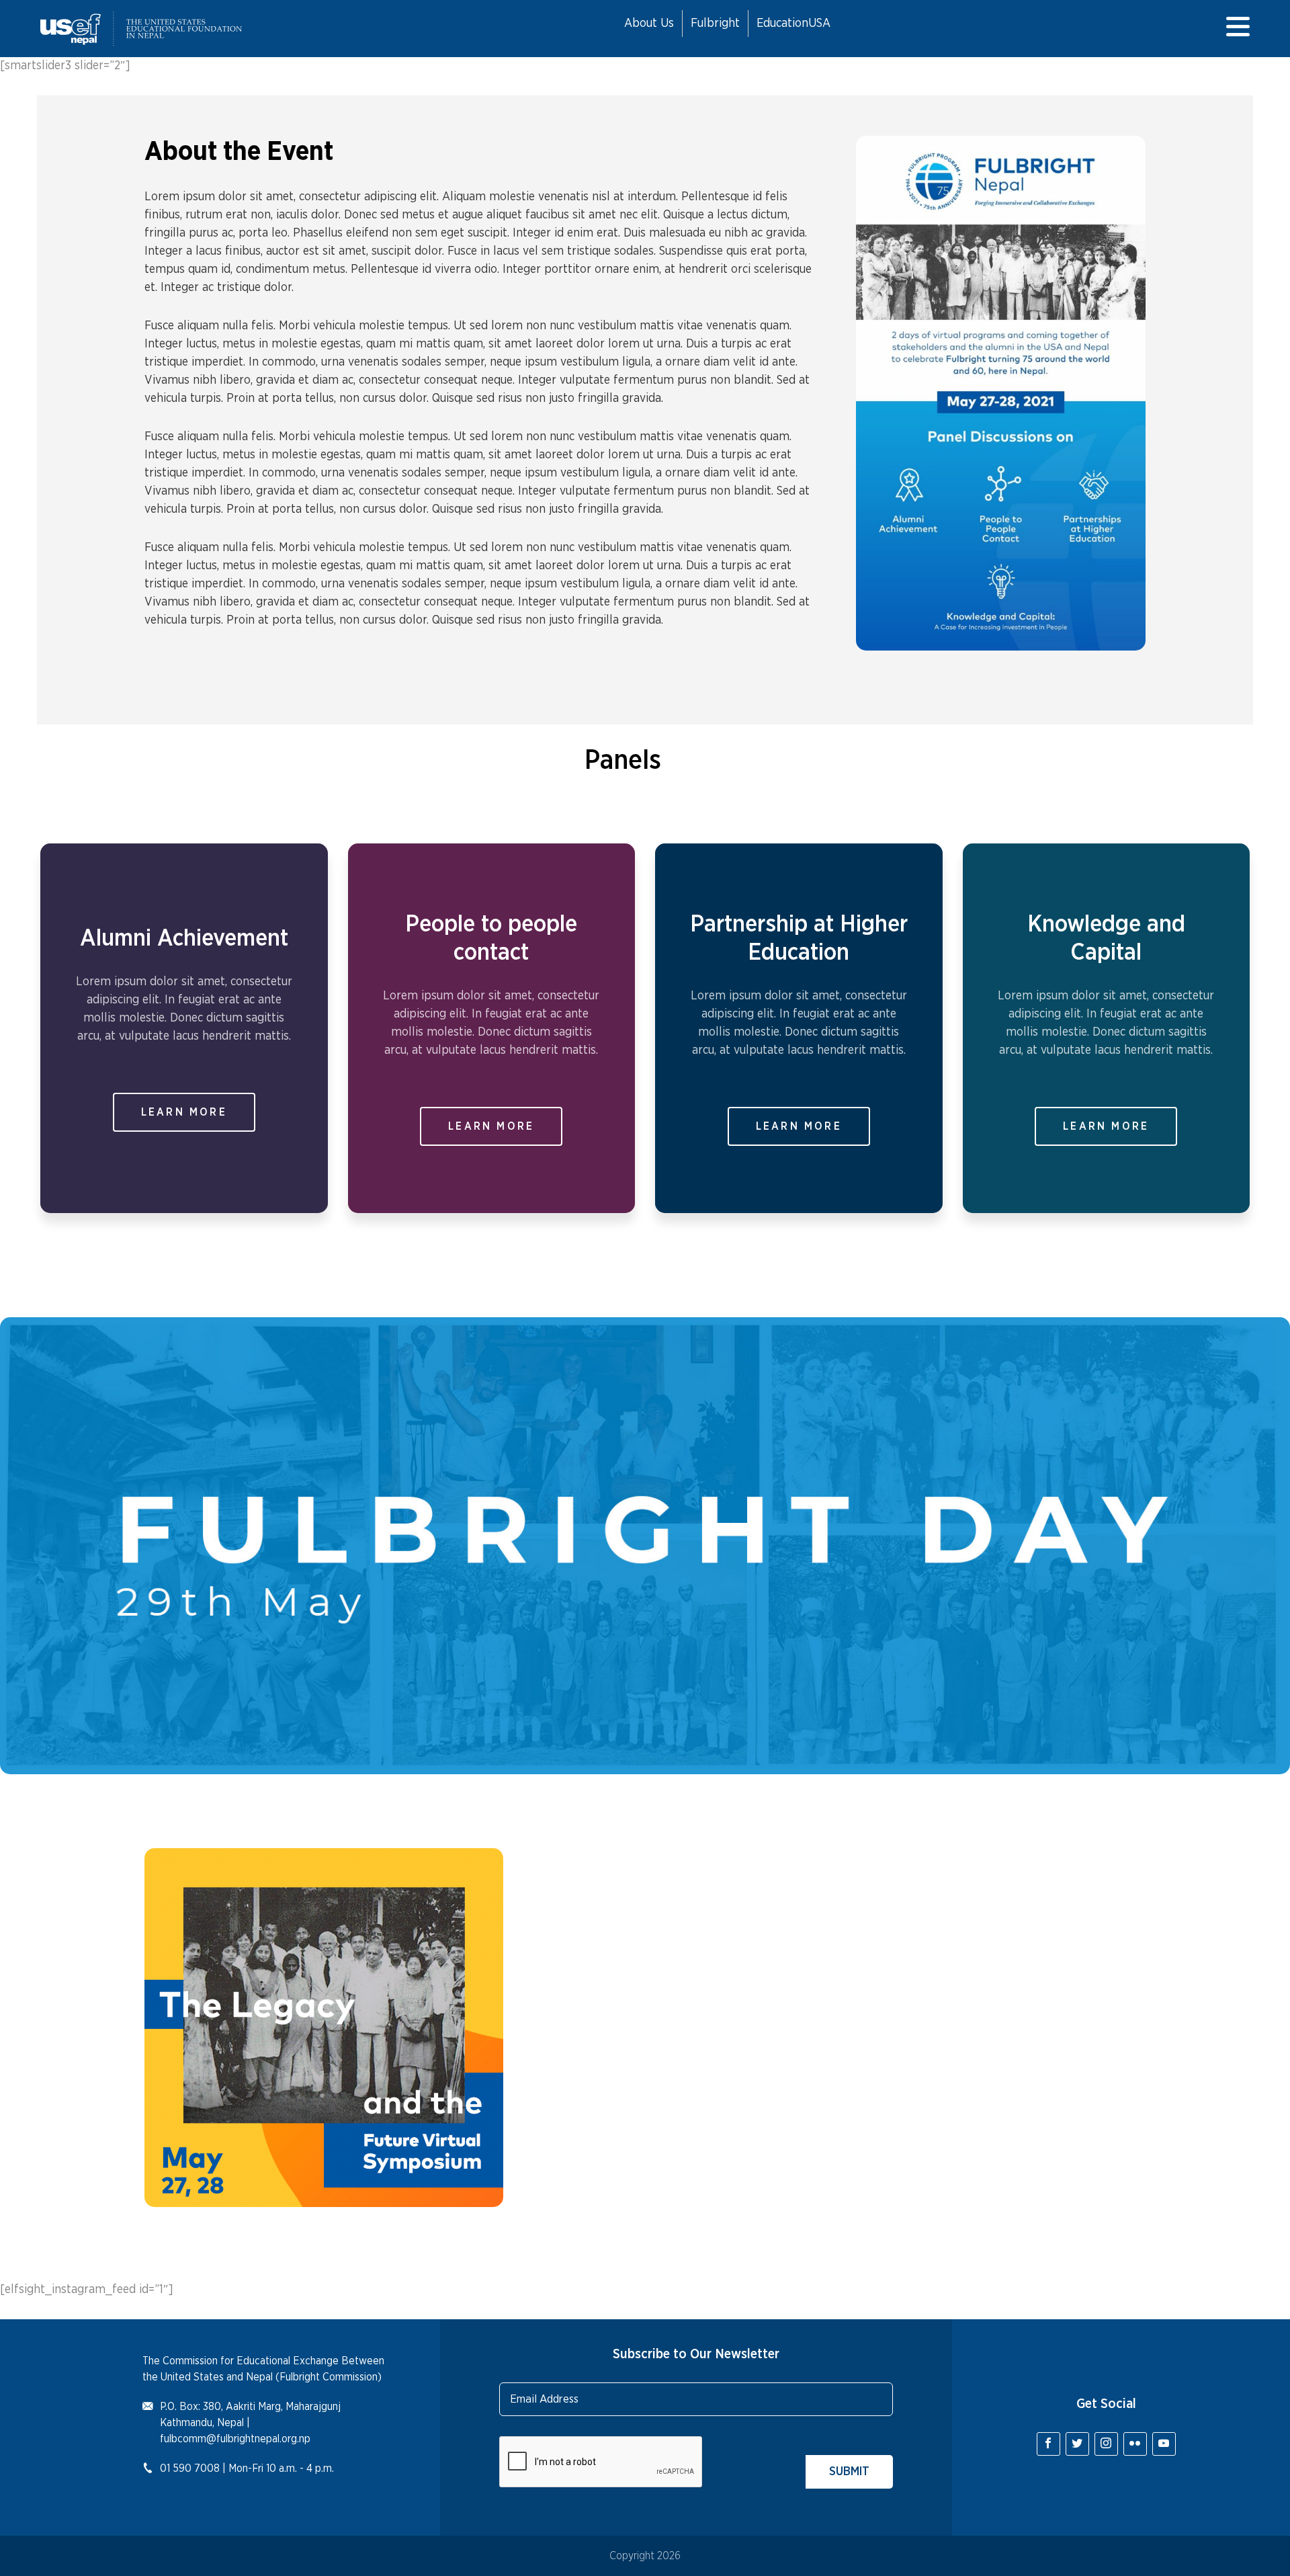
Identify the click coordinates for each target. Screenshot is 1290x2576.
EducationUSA (793, 24)
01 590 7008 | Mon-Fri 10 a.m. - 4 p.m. (247, 2468)
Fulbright (715, 24)
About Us (649, 24)
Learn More (184, 1112)
